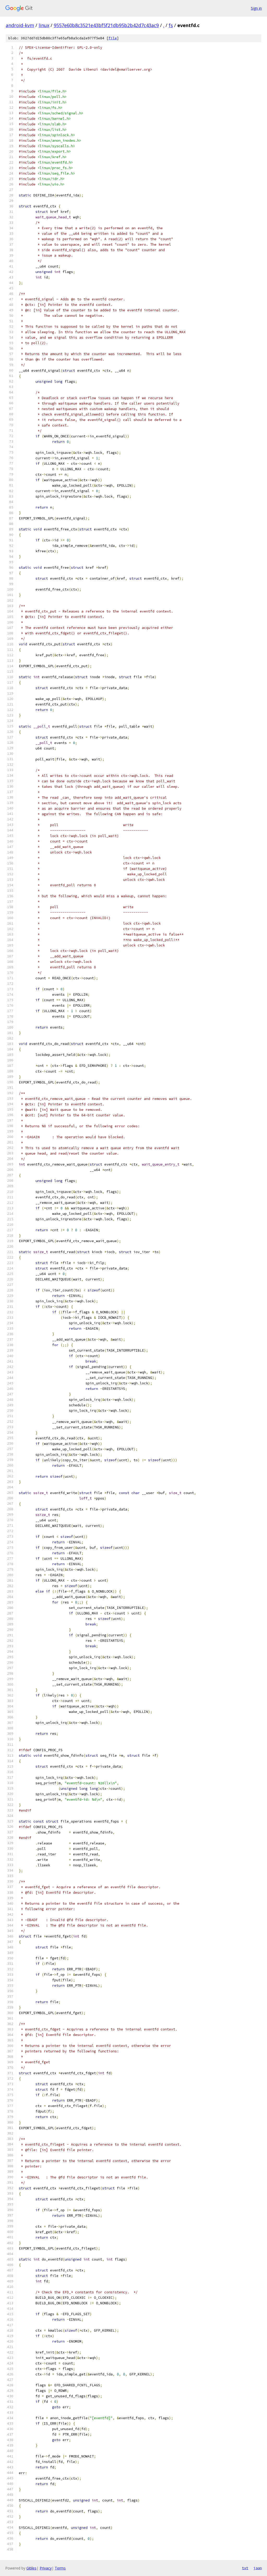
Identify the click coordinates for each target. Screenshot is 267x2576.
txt (245, 2568)
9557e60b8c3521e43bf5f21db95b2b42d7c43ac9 (106, 25)
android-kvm (20, 25)
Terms (60, 2568)
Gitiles (31, 2568)
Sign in (256, 8)
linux (44, 25)
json (258, 2568)
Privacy (46, 2568)
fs (171, 25)
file (113, 38)
